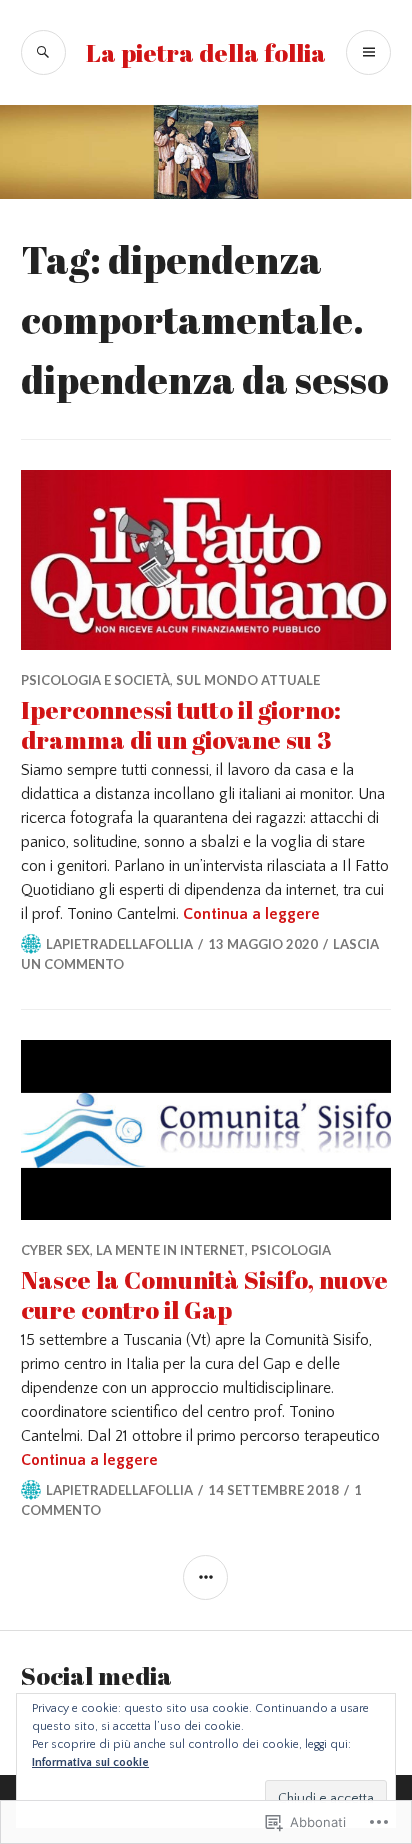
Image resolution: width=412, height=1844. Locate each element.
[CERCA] (43, 52)
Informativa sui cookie (90, 1762)
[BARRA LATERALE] (205, 1577)
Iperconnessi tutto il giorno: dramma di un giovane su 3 (181, 724)
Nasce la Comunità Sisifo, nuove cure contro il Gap (204, 1294)
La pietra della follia (206, 52)
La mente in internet (170, 1250)
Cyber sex (55, 1250)
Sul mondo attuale (248, 680)
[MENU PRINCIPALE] (368, 52)
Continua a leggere (251, 914)
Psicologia (291, 1250)
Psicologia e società (95, 680)
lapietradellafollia (119, 944)
